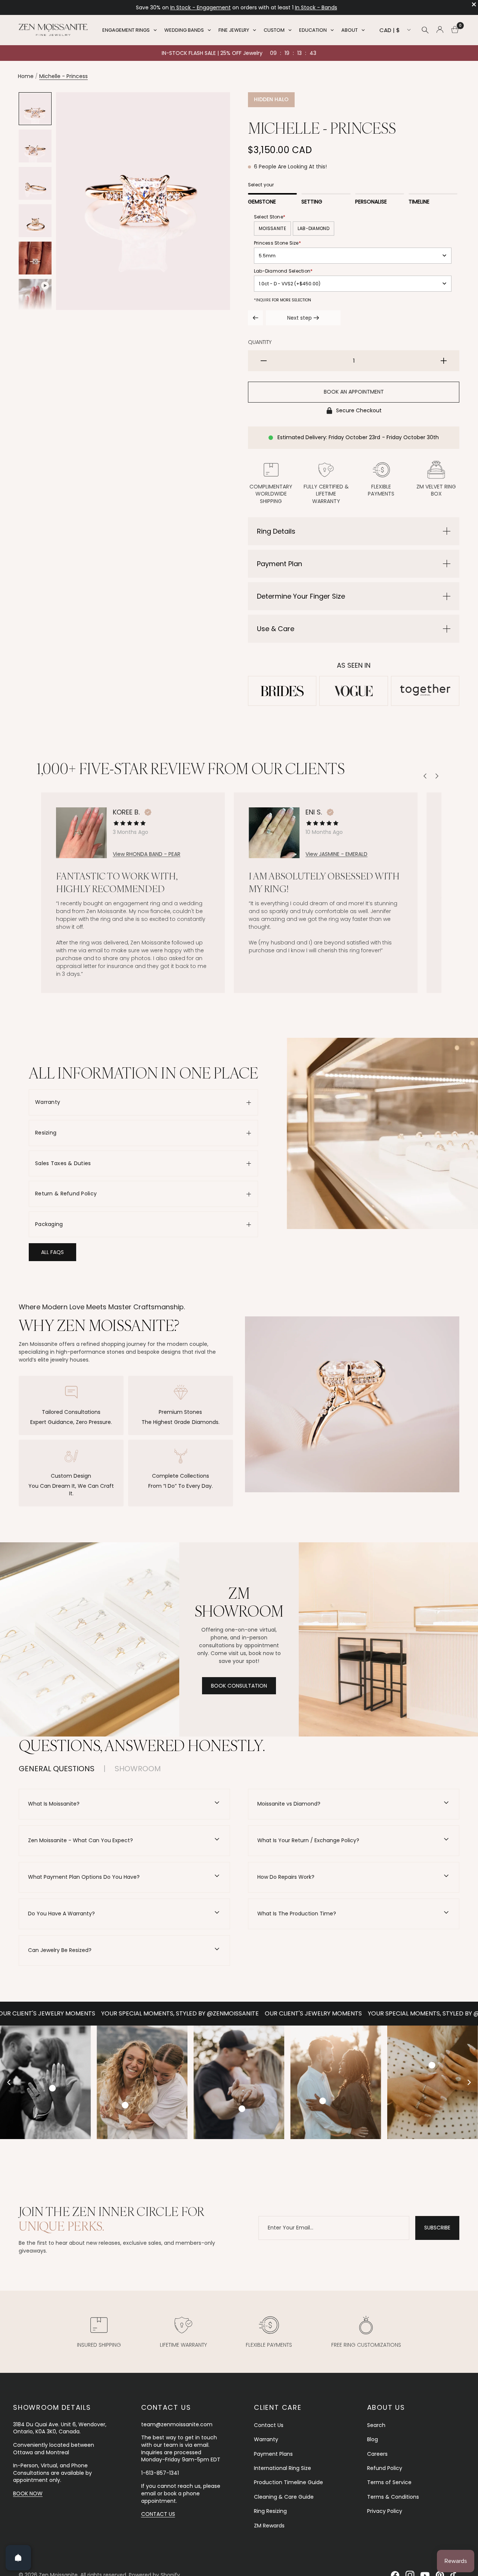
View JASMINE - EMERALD (336, 855)
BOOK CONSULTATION (239, 1686)
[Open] (18, 2558)
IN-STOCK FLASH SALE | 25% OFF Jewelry (212, 53)
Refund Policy (385, 2468)
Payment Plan (280, 564)
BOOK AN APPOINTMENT (354, 392)
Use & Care (276, 629)
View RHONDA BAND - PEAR (147, 855)
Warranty (48, 1102)
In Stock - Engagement (307, 7)
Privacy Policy (385, 2511)
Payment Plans (273, 2454)
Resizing (46, 1133)
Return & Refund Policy (66, 1194)
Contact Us (269, 2425)
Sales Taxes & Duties (63, 1163)
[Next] (437, 776)
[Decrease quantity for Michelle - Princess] (264, 361)
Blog (373, 2439)
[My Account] (440, 30)
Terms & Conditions (393, 2497)
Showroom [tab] (138, 1769)
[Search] (425, 30)
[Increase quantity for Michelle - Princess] (444, 361)
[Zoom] (214, 108)
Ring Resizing (270, 2511)
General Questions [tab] (57, 1769)
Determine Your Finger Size (301, 596)
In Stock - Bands (191, 7)
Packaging (49, 1224)
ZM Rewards (269, 2526)
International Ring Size (283, 2468)
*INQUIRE (262, 300)
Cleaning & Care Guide (284, 2497)
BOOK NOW (28, 2493)
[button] (52, 1252)
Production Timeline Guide (288, 2482)
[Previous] (425, 776)
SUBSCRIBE (437, 2228)
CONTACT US (158, 2514)
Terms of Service (389, 2482)
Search (376, 2425)
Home (26, 76)
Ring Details (276, 531)
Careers (377, 2454)
